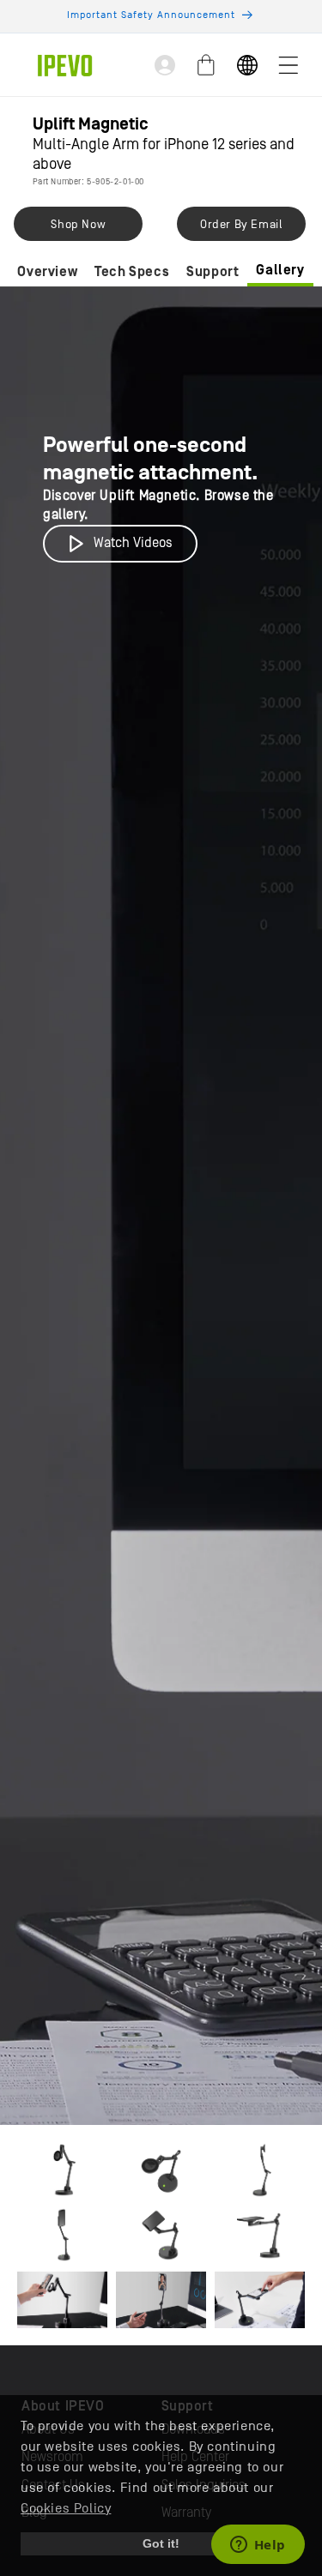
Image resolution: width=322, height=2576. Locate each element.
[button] (289, 65)
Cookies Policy (66, 2508)
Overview (47, 272)
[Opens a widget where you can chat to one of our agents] (258, 2546)
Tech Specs (132, 272)
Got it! (161, 2543)
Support (213, 272)
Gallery (280, 270)
